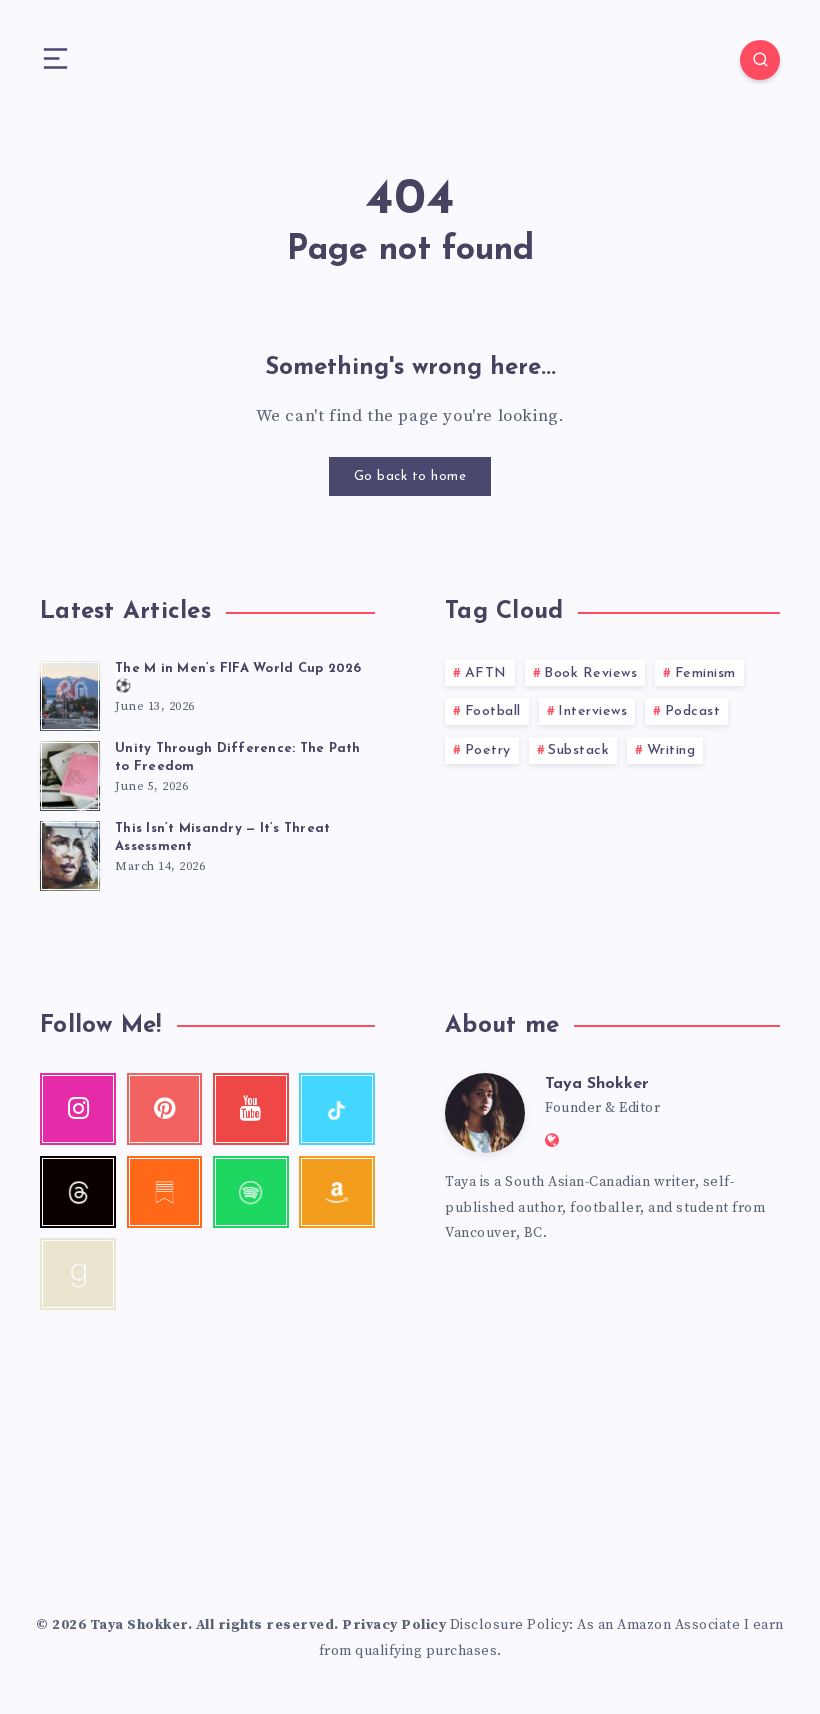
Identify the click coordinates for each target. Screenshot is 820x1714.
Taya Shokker (597, 1084)
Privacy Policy (394, 1625)
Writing (671, 750)
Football (493, 711)
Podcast (693, 711)
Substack (578, 750)
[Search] (760, 60)
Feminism (705, 673)
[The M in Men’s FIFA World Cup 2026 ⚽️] (70, 693)
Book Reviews (590, 673)
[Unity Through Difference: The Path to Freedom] (70, 773)
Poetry (488, 750)
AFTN (486, 673)
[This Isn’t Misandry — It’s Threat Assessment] (70, 853)
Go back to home (410, 476)
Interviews (592, 711)
